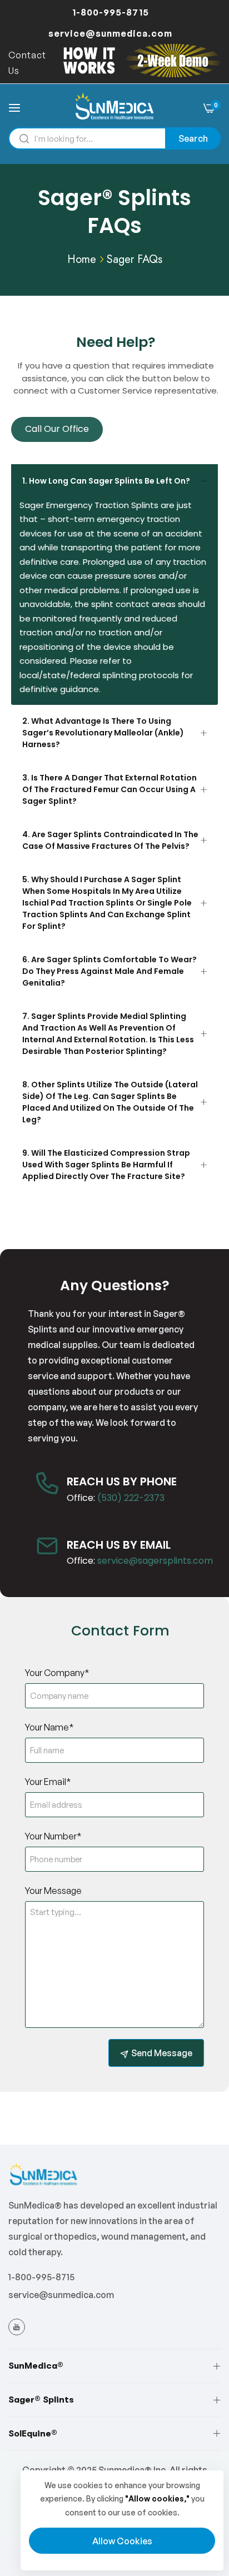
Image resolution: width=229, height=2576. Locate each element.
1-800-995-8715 (41, 2277)
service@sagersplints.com (155, 1561)
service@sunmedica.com (61, 2295)
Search (193, 138)
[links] (18, 2326)
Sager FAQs (135, 259)
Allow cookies (122, 2541)
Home (82, 259)
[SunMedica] (115, 107)
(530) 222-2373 (131, 1498)
